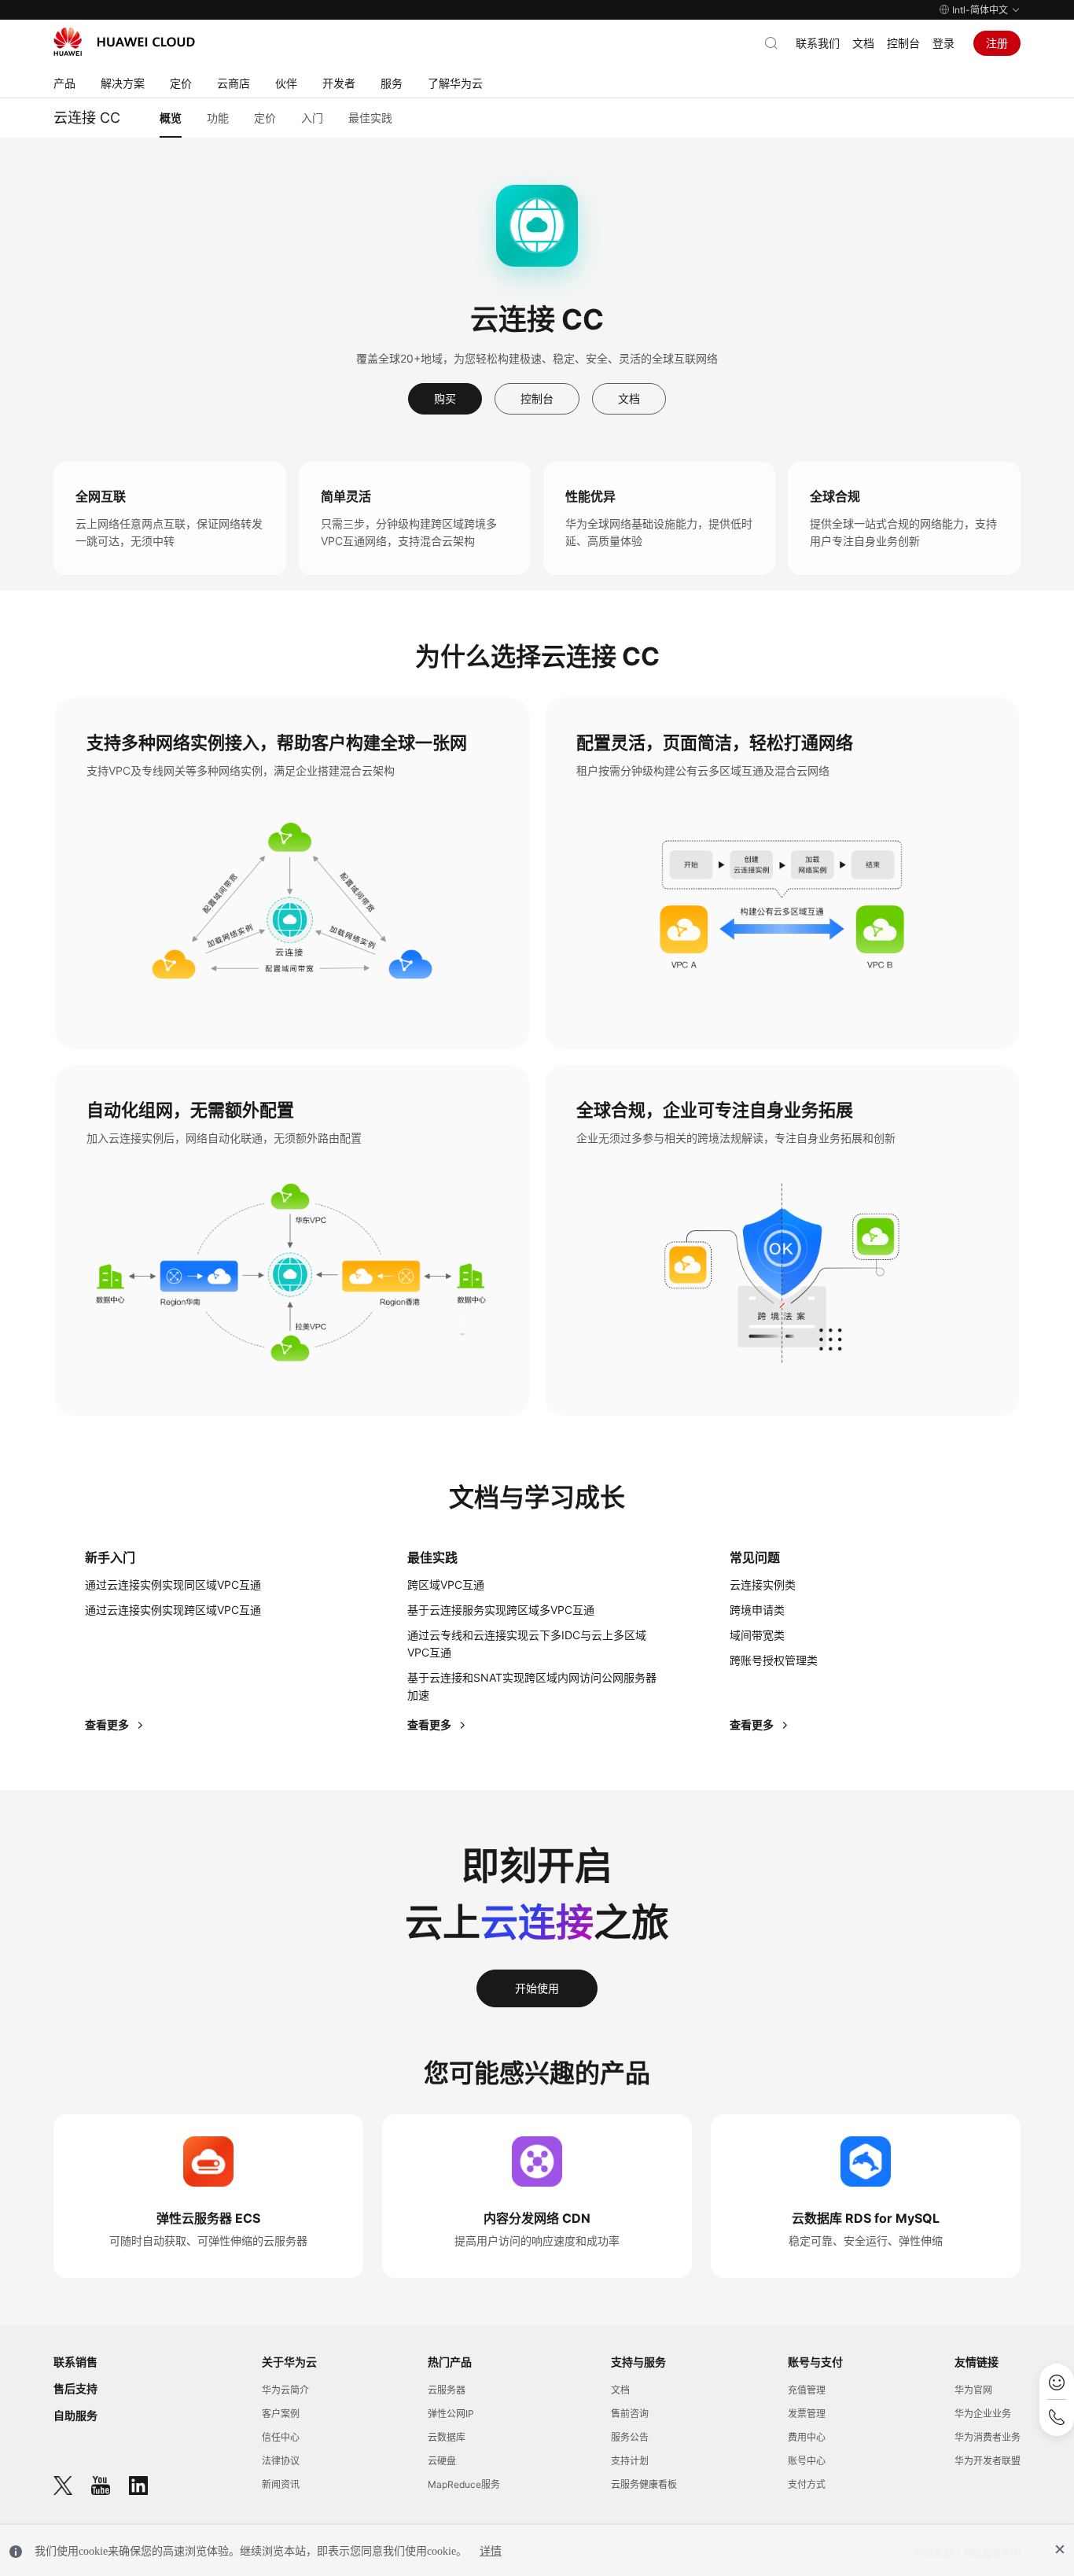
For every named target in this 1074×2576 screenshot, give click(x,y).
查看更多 (108, 1725)
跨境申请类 (757, 1610)
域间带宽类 (757, 1635)
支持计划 (630, 2461)
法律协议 (281, 2461)
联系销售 (75, 2362)
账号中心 (807, 2461)
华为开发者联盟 (988, 2461)
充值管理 (807, 2390)
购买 (445, 398)
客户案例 (281, 2414)
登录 (943, 43)
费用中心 (807, 2437)
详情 (491, 2551)
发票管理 (807, 2414)
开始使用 (537, 1988)
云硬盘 (442, 2461)
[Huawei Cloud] (124, 42)
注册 (997, 43)
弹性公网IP (451, 2414)
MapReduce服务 (464, 2484)
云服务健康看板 (644, 2484)
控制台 (903, 43)
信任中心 (281, 2437)
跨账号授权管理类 (774, 1660)
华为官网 (973, 2390)
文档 (863, 43)
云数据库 (447, 2437)
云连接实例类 (763, 1585)
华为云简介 (285, 2390)
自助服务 (75, 2415)
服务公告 (630, 2437)
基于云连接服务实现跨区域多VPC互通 (501, 1610)
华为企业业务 (983, 2414)
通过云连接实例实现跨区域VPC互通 (173, 1610)
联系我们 (818, 43)
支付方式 (807, 2484)
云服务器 (447, 2390)
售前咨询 (630, 2414)
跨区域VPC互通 (446, 1585)
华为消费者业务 (988, 2437)
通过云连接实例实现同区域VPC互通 (173, 1585)
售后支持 (75, 2388)
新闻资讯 (281, 2484)
